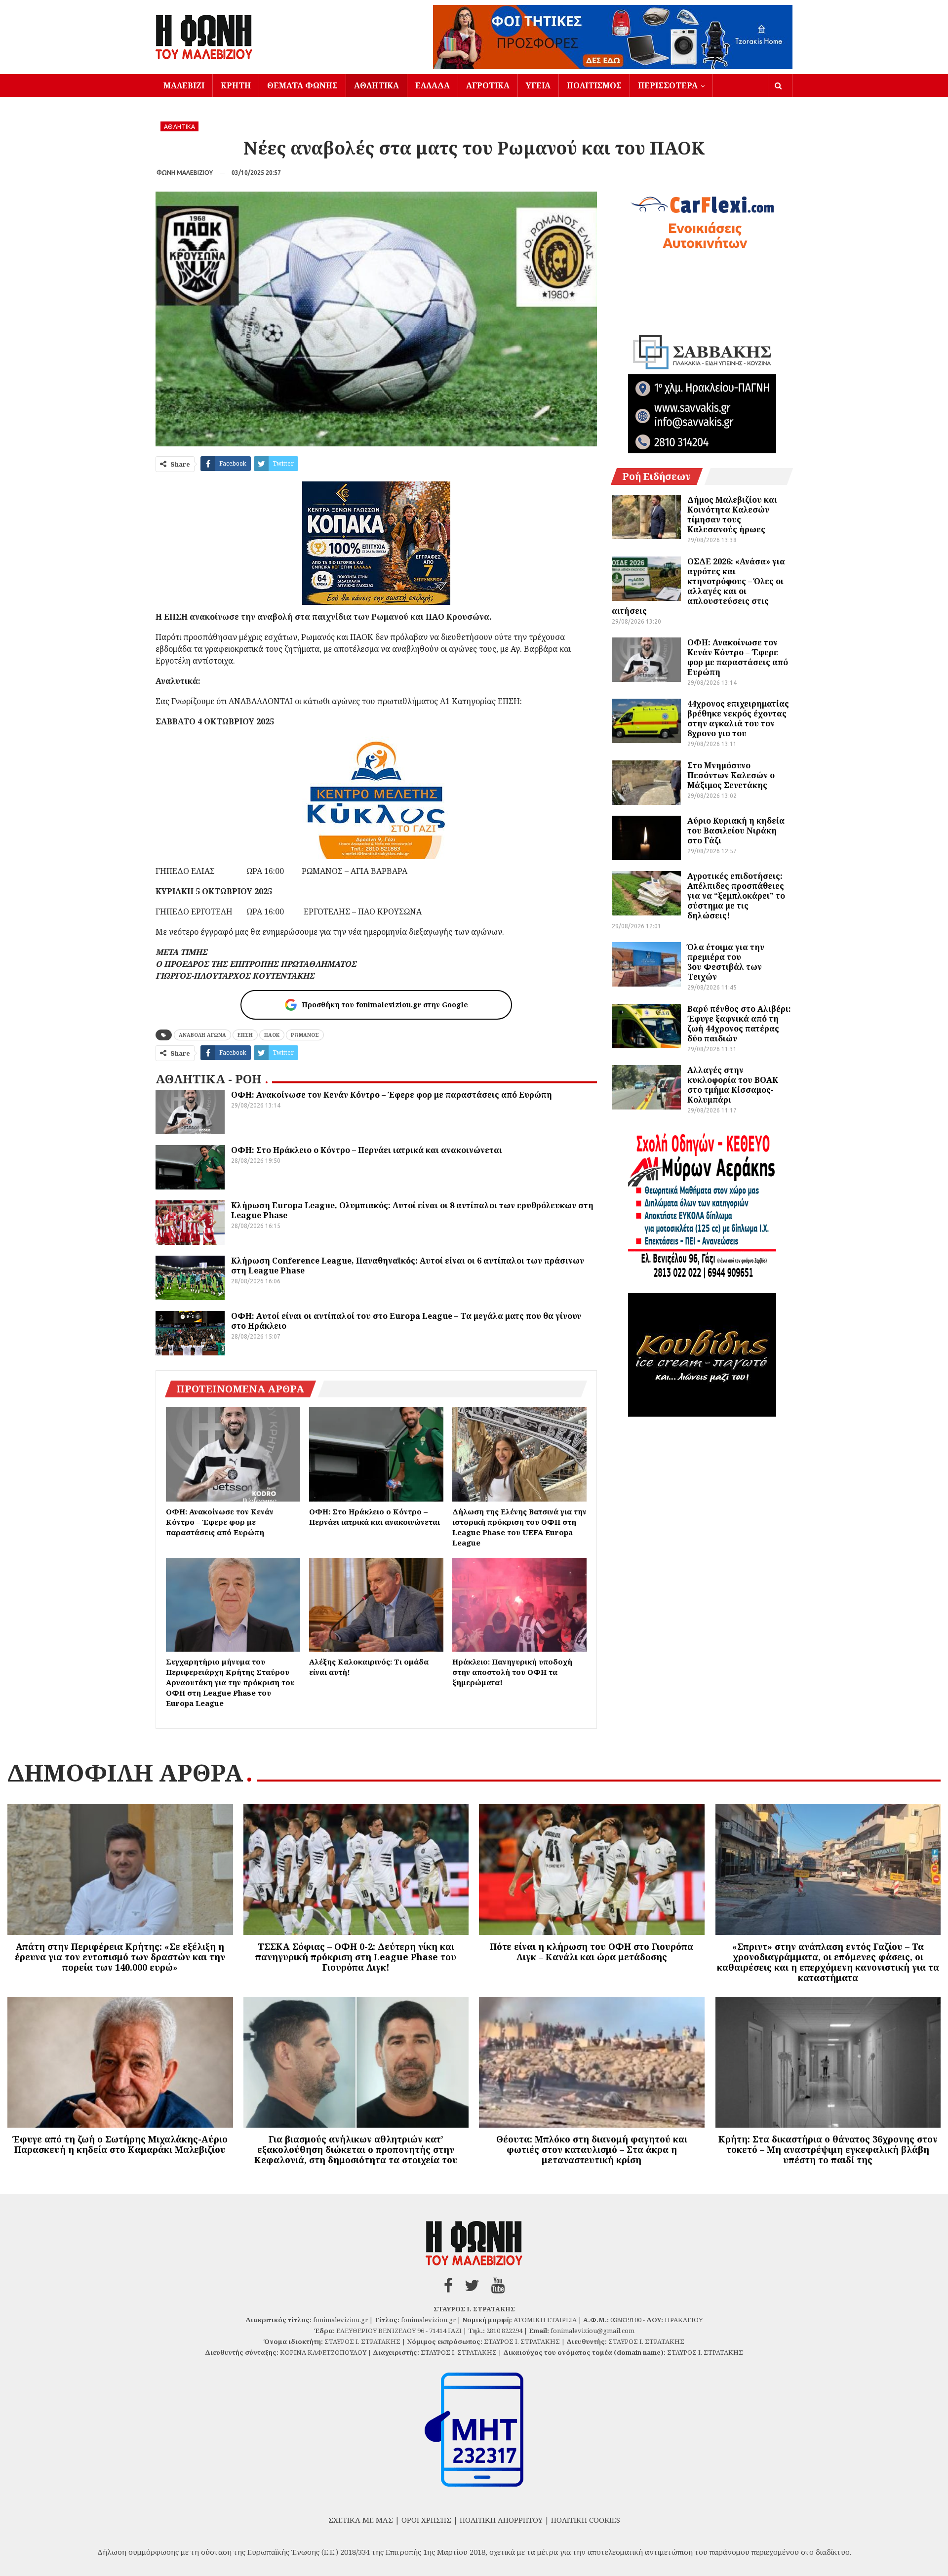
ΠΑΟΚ (272, 1035)
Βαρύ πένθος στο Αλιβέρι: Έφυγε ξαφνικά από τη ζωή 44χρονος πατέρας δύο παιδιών (739, 1024)
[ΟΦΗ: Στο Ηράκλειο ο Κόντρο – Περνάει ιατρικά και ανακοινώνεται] (190, 1167)
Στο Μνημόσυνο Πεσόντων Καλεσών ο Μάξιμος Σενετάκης (731, 775)
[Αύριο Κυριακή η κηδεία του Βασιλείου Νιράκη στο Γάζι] (646, 838)
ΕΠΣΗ (245, 1035)
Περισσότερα (668, 85)
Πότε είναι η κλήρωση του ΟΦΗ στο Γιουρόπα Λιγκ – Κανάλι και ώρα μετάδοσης (592, 1952)
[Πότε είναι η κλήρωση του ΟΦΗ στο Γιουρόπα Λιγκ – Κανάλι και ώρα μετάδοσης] (592, 1870)
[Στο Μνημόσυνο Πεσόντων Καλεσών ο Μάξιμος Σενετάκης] (646, 783)
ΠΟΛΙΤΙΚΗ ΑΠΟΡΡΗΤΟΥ (501, 2520)
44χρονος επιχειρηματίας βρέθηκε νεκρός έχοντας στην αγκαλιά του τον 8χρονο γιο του (738, 718)
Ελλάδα (433, 85)
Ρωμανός (305, 1035)
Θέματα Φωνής (302, 85)
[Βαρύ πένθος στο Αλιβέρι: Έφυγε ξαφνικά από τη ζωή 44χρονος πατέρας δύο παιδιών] (646, 1026)
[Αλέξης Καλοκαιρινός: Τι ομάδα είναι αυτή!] (376, 1605)
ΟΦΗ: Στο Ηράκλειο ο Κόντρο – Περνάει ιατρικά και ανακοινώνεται (367, 1150)
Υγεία (538, 85)
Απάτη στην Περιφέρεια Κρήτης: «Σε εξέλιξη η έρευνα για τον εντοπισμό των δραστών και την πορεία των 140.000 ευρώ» (120, 1957)
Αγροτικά (488, 85)
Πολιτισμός (594, 85)
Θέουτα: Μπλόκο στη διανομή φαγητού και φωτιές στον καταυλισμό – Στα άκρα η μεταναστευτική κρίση (592, 2149)
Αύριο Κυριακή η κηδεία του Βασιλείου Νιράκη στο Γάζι (736, 831)
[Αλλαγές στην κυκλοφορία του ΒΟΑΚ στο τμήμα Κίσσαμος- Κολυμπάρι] (646, 1087)
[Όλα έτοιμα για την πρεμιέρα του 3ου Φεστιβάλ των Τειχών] (646, 964)
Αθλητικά (376, 85)
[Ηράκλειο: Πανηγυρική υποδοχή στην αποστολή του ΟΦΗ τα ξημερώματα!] (519, 1605)
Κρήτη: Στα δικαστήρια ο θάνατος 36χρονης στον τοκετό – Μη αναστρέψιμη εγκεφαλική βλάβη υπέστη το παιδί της (828, 2149)
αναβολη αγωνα (202, 1035)
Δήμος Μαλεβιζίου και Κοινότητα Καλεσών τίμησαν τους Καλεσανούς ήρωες (732, 515)
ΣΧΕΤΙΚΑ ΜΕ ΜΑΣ (361, 2520)
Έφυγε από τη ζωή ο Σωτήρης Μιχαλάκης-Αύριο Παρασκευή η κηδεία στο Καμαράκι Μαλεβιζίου (120, 2144)
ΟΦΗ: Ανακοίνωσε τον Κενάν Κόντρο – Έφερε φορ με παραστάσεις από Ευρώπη (392, 1095)
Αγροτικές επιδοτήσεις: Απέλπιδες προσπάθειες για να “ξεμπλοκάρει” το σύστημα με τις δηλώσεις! (736, 896)
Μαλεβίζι (184, 85)
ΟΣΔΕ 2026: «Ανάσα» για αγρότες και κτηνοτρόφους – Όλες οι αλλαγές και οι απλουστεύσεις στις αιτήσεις (698, 586)
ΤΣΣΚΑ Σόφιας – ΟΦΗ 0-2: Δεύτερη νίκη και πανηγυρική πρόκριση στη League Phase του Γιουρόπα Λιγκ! (356, 1957)
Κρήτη (236, 85)
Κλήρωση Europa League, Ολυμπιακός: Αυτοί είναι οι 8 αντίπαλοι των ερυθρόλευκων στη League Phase (412, 1210)
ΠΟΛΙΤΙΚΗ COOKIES (586, 2520)
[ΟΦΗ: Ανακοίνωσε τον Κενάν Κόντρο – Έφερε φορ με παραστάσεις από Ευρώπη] (190, 1112)
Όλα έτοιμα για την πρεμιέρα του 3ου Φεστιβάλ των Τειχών (726, 962)
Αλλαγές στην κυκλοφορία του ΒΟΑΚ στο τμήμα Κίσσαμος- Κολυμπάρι (733, 1085)
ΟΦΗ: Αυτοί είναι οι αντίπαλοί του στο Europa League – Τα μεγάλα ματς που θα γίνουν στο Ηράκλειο (406, 1321)
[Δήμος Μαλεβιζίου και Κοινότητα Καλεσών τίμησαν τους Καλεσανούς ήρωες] (646, 517)
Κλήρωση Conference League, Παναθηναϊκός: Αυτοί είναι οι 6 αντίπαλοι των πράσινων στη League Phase (408, 1266)
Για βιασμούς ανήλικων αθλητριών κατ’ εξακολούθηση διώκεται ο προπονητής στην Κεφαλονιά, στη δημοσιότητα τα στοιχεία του (356, 2149)
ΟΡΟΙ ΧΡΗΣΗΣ (426, 2520)
